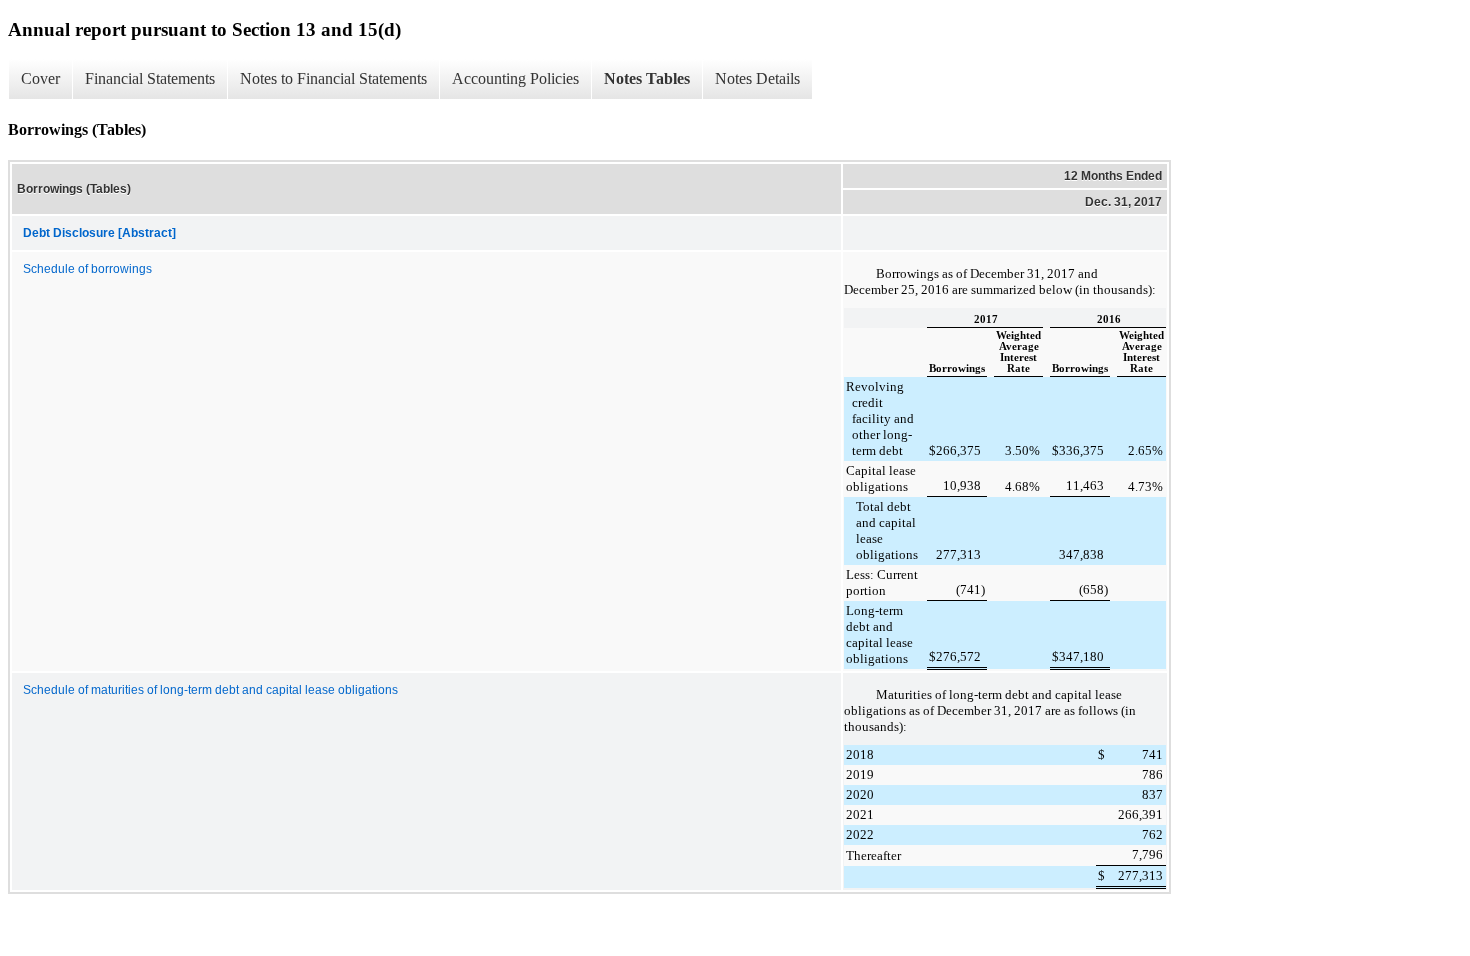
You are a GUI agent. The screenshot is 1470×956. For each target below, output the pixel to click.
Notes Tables (647, 78)
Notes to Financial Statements (333, 78)
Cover (40, 78)
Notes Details (757, 78)
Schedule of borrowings (87, 269)
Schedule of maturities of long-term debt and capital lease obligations (210, 690)
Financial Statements (150, 78)
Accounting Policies (515, 78)
